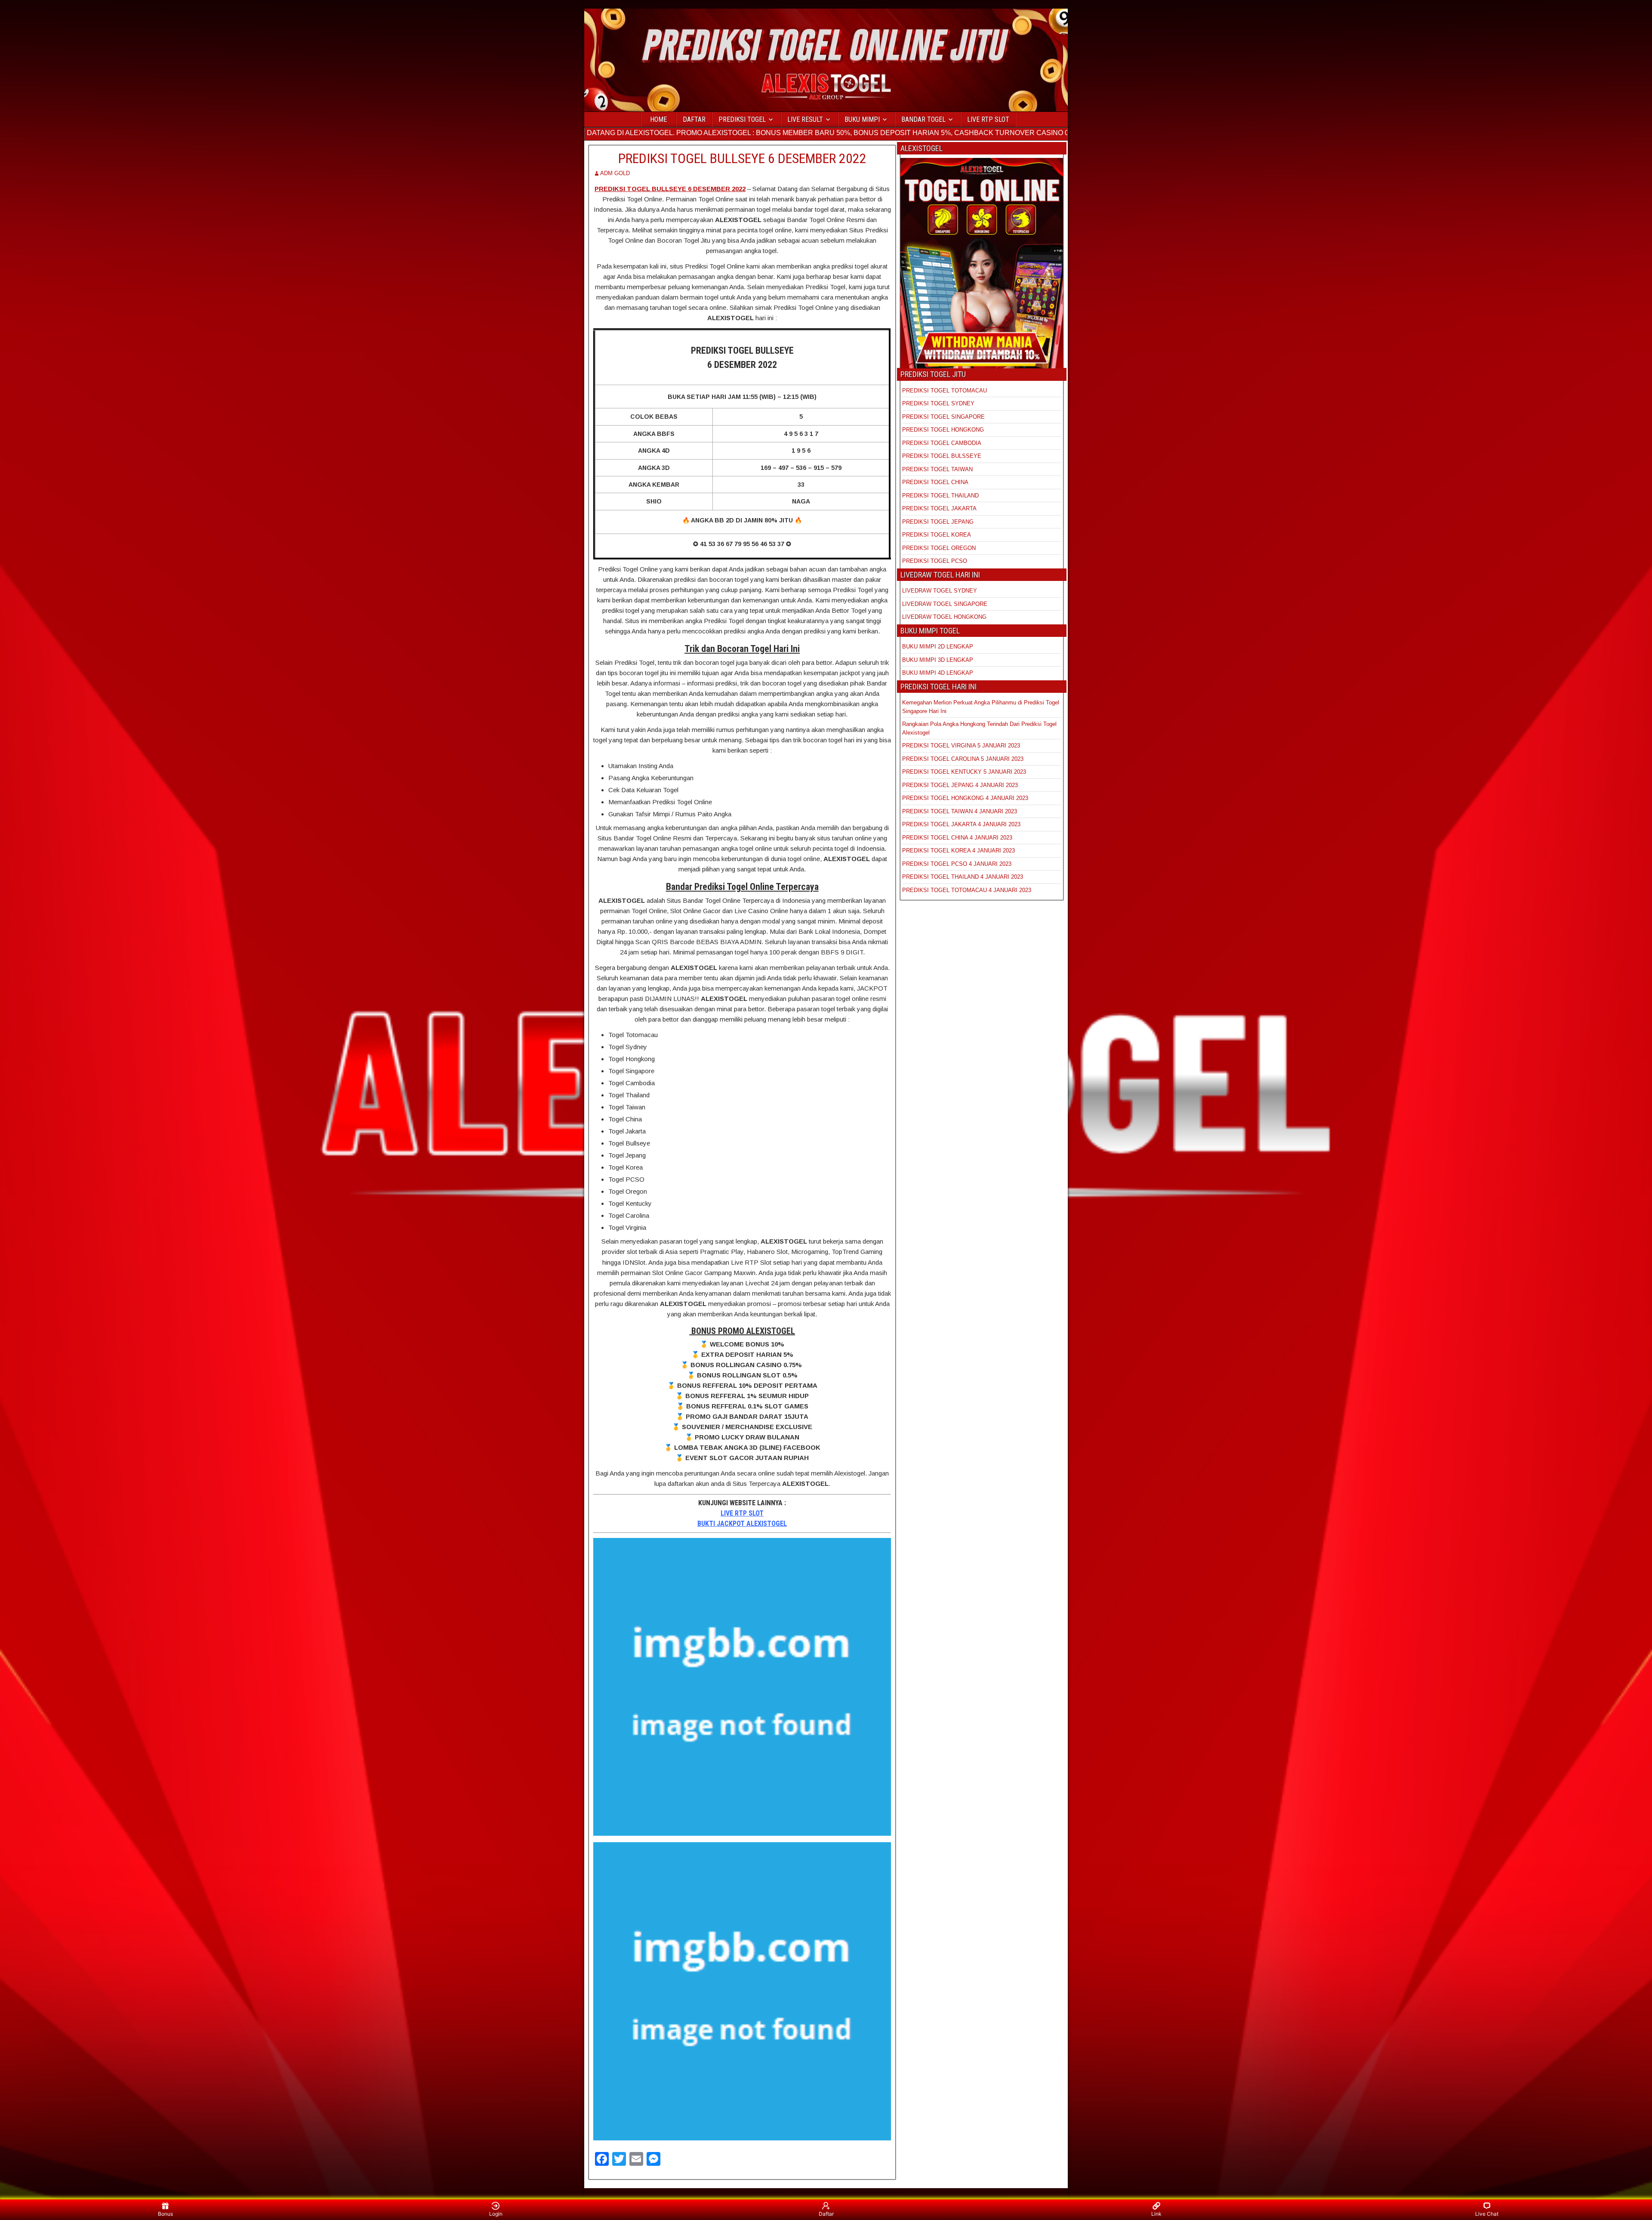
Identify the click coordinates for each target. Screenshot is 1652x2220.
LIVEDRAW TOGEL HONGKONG (944, 617)
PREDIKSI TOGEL (742, 119)
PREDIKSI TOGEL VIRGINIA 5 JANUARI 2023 (962, 746)
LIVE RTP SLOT (988, 119)
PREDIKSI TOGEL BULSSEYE (942, 456)
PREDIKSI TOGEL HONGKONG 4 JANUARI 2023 (965, 798)
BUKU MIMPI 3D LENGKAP (938, 660)
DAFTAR (694, 119)
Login (496, 2214)
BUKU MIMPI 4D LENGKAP (938, 673)
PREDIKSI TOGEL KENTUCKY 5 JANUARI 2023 (964, 772)
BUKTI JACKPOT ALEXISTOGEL (742, 1524)
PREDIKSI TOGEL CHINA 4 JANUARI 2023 (957, 838)
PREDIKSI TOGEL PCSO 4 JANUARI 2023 (957, 864)
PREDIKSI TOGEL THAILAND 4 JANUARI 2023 (963, 877)
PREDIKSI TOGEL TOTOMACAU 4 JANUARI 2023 (967, 890)
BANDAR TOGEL (923, 119)
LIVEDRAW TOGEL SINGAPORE (945, 604)
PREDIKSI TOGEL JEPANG (938, 522)
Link (1156, 2214)
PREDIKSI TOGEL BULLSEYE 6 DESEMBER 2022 (742, 158)
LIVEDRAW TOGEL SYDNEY (940, 591)
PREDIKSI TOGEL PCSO (935, 561)
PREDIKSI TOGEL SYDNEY (938, 403)
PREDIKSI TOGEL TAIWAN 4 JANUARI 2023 (960, 811)
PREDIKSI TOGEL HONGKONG (943, 430)
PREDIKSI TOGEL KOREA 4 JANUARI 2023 (959, 851)
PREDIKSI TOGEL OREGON (939, 548)
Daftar (826, 2214)
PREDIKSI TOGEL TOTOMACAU (945, 391)
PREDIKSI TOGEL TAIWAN (937, 469)
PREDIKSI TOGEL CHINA (935, 482)
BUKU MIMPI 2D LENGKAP (938, 647)
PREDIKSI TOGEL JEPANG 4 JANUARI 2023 (960, 785)
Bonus (165, 2214)
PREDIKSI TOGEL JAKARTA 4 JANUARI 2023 (961, 824)
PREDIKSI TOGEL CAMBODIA (942, 443)
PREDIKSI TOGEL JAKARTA (939, 508)
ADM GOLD (615, 173)
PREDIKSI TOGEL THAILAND (940, 496)
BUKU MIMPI (862, 119)
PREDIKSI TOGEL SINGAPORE (943, 417)
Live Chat (1487, 2214)
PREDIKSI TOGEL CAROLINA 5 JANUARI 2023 (963, 759)
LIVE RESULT (805, 119)
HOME (658, 119)
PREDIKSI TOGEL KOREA (937, 535)
